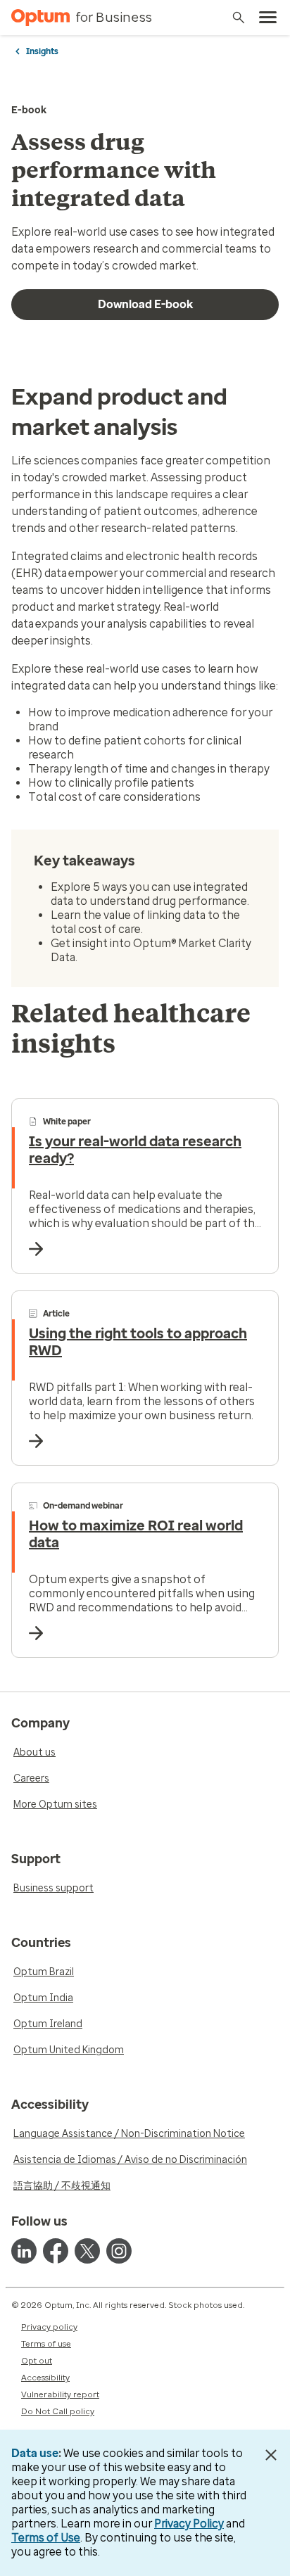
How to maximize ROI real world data (136, 1534)
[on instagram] (119, 2251)
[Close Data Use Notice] (271, 2455)
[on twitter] (87, 2251)
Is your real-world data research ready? (135, 1150)
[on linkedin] (24, 2251)
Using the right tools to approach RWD (138, 1342)
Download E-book (145, 304)
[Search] (239, 18)
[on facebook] (56, 2251)
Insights (42, 51)
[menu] (268, 18)
